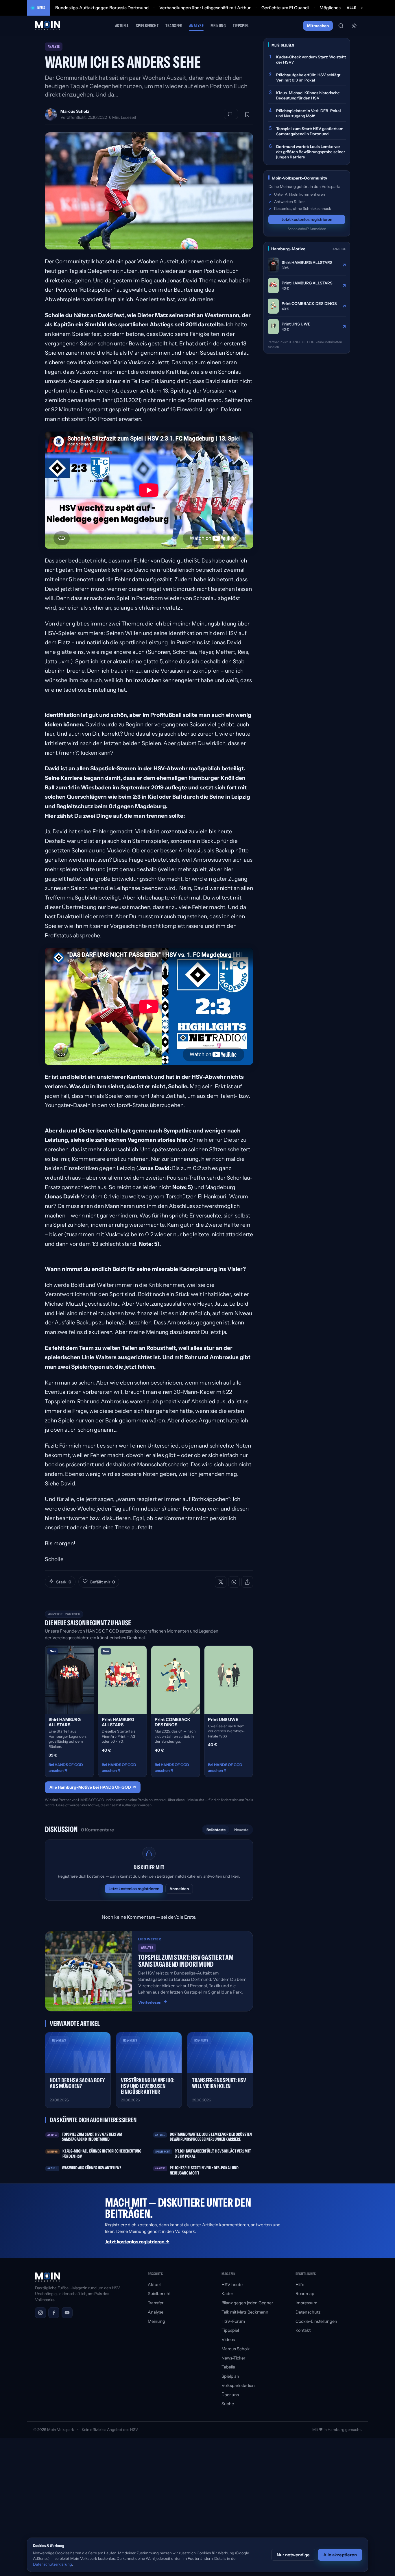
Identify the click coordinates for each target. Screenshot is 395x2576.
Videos (228, 2340)
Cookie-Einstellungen (316, 2321)
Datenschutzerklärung (52, 2564)
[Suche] (341, 26)
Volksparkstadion (238, 2386)
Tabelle (228, 2367)
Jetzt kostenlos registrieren (134, 1889)
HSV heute (232, 2285)
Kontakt (303, 2330)
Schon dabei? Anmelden (307, 229)
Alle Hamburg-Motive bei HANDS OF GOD (93, 1787)
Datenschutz (308, 2312)
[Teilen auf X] (221, 1582)
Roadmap (305, 2294)
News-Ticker (233, 2358)
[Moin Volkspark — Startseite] (48, 26)
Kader (227, 2294)
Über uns (230, 2395)
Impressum (306, 2303)
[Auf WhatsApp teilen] (234, 1582)
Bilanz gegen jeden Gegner (247, 2303)
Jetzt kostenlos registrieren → (137, 2242)
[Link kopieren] (247, 1582)
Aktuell (122, 26)
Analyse (196, 26)
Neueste (241, 1830)
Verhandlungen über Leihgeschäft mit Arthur (205, 8)
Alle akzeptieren (340, 2555)
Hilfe (300, 2285)
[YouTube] (67, 2313)
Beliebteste (216, 1830)
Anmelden (179, 1889)
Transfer (174, 26)
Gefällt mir (102, 1582)
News (41, 8)
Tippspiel (241, 26)
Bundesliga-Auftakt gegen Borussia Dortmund (102, 8)
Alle (351, 8)
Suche (228, 2404)
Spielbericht (147, 26)
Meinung (218, 26)
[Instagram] (40, 2313)
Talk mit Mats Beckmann (245, 2312)
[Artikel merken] (247, 114)
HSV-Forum (233, 2321)
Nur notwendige (293, 2555)
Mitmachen (318, 26)
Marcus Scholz (75, 111)
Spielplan (230, 2376)
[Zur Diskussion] (231, 114)
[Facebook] (54, 2313)
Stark (64, 1582)
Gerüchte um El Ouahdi (285, 8)
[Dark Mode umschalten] (354, 26)
